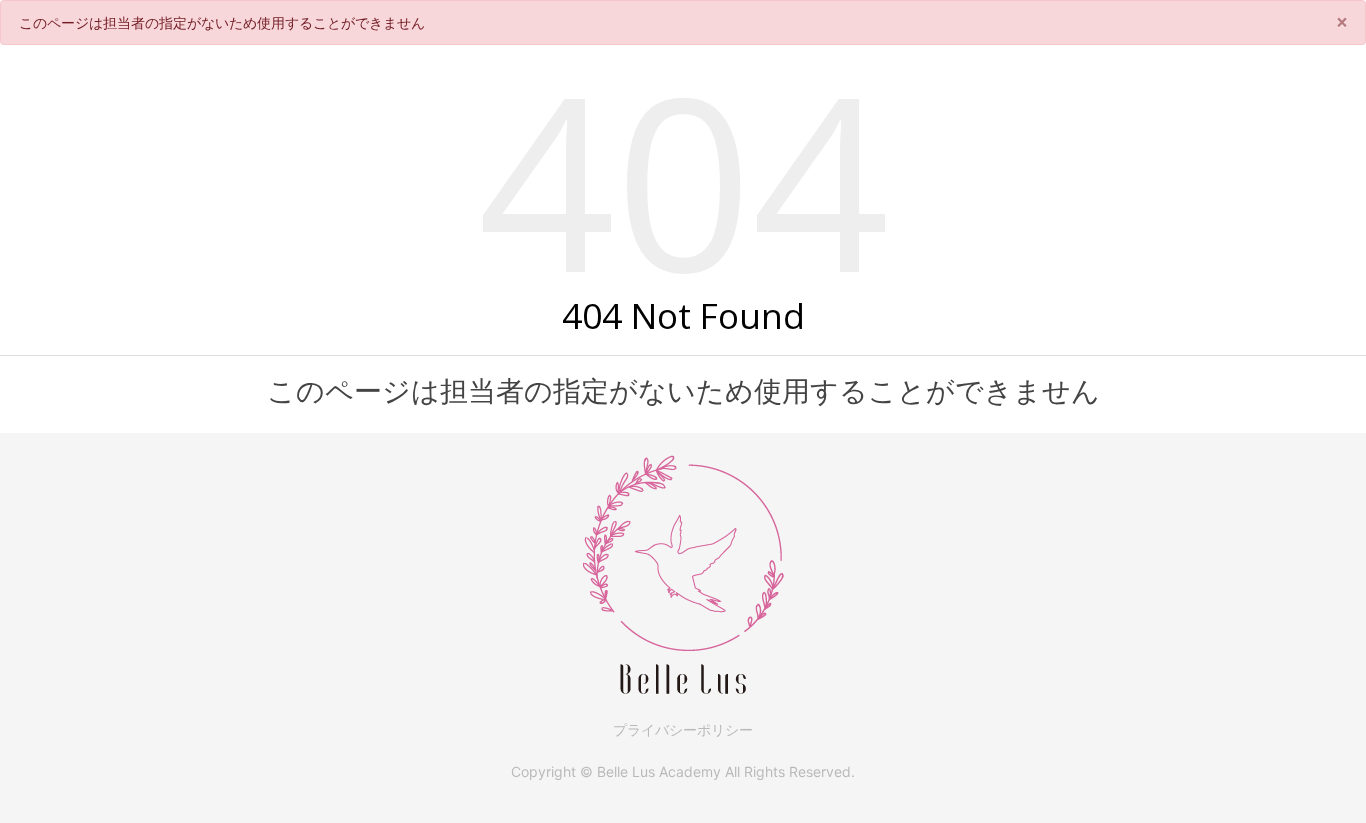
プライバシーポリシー (683, 729)
